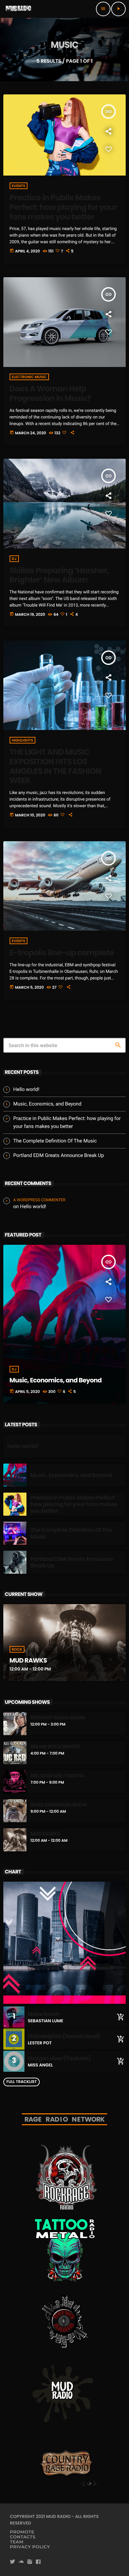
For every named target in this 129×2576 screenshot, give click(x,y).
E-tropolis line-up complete (62, 953)
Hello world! (26, 1089)
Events (19, 186)
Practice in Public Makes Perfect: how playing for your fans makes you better (63, 207)
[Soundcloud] (21, 2562)
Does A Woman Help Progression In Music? (50, 394)
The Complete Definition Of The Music (55, 1141)
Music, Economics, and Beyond (47, 1104)
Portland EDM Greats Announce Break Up (59, 1155)
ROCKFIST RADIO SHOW (58, 1718)
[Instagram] (30, 2562)
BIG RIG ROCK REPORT (55, 1747)
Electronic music (29, 377)
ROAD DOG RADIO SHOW (59, 1805)
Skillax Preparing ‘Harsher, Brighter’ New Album (59, 576)
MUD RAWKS (28, 1660)
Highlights (23, 740)
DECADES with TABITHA (57, 1776)
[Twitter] (13, 2562)
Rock (17, 1649)
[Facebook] (38, 2562)
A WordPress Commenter (39, 1200)
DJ (14, 559)
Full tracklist (21, 2082)
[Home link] (19, 9)
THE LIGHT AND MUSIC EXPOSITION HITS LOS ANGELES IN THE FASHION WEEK (55, 766)
